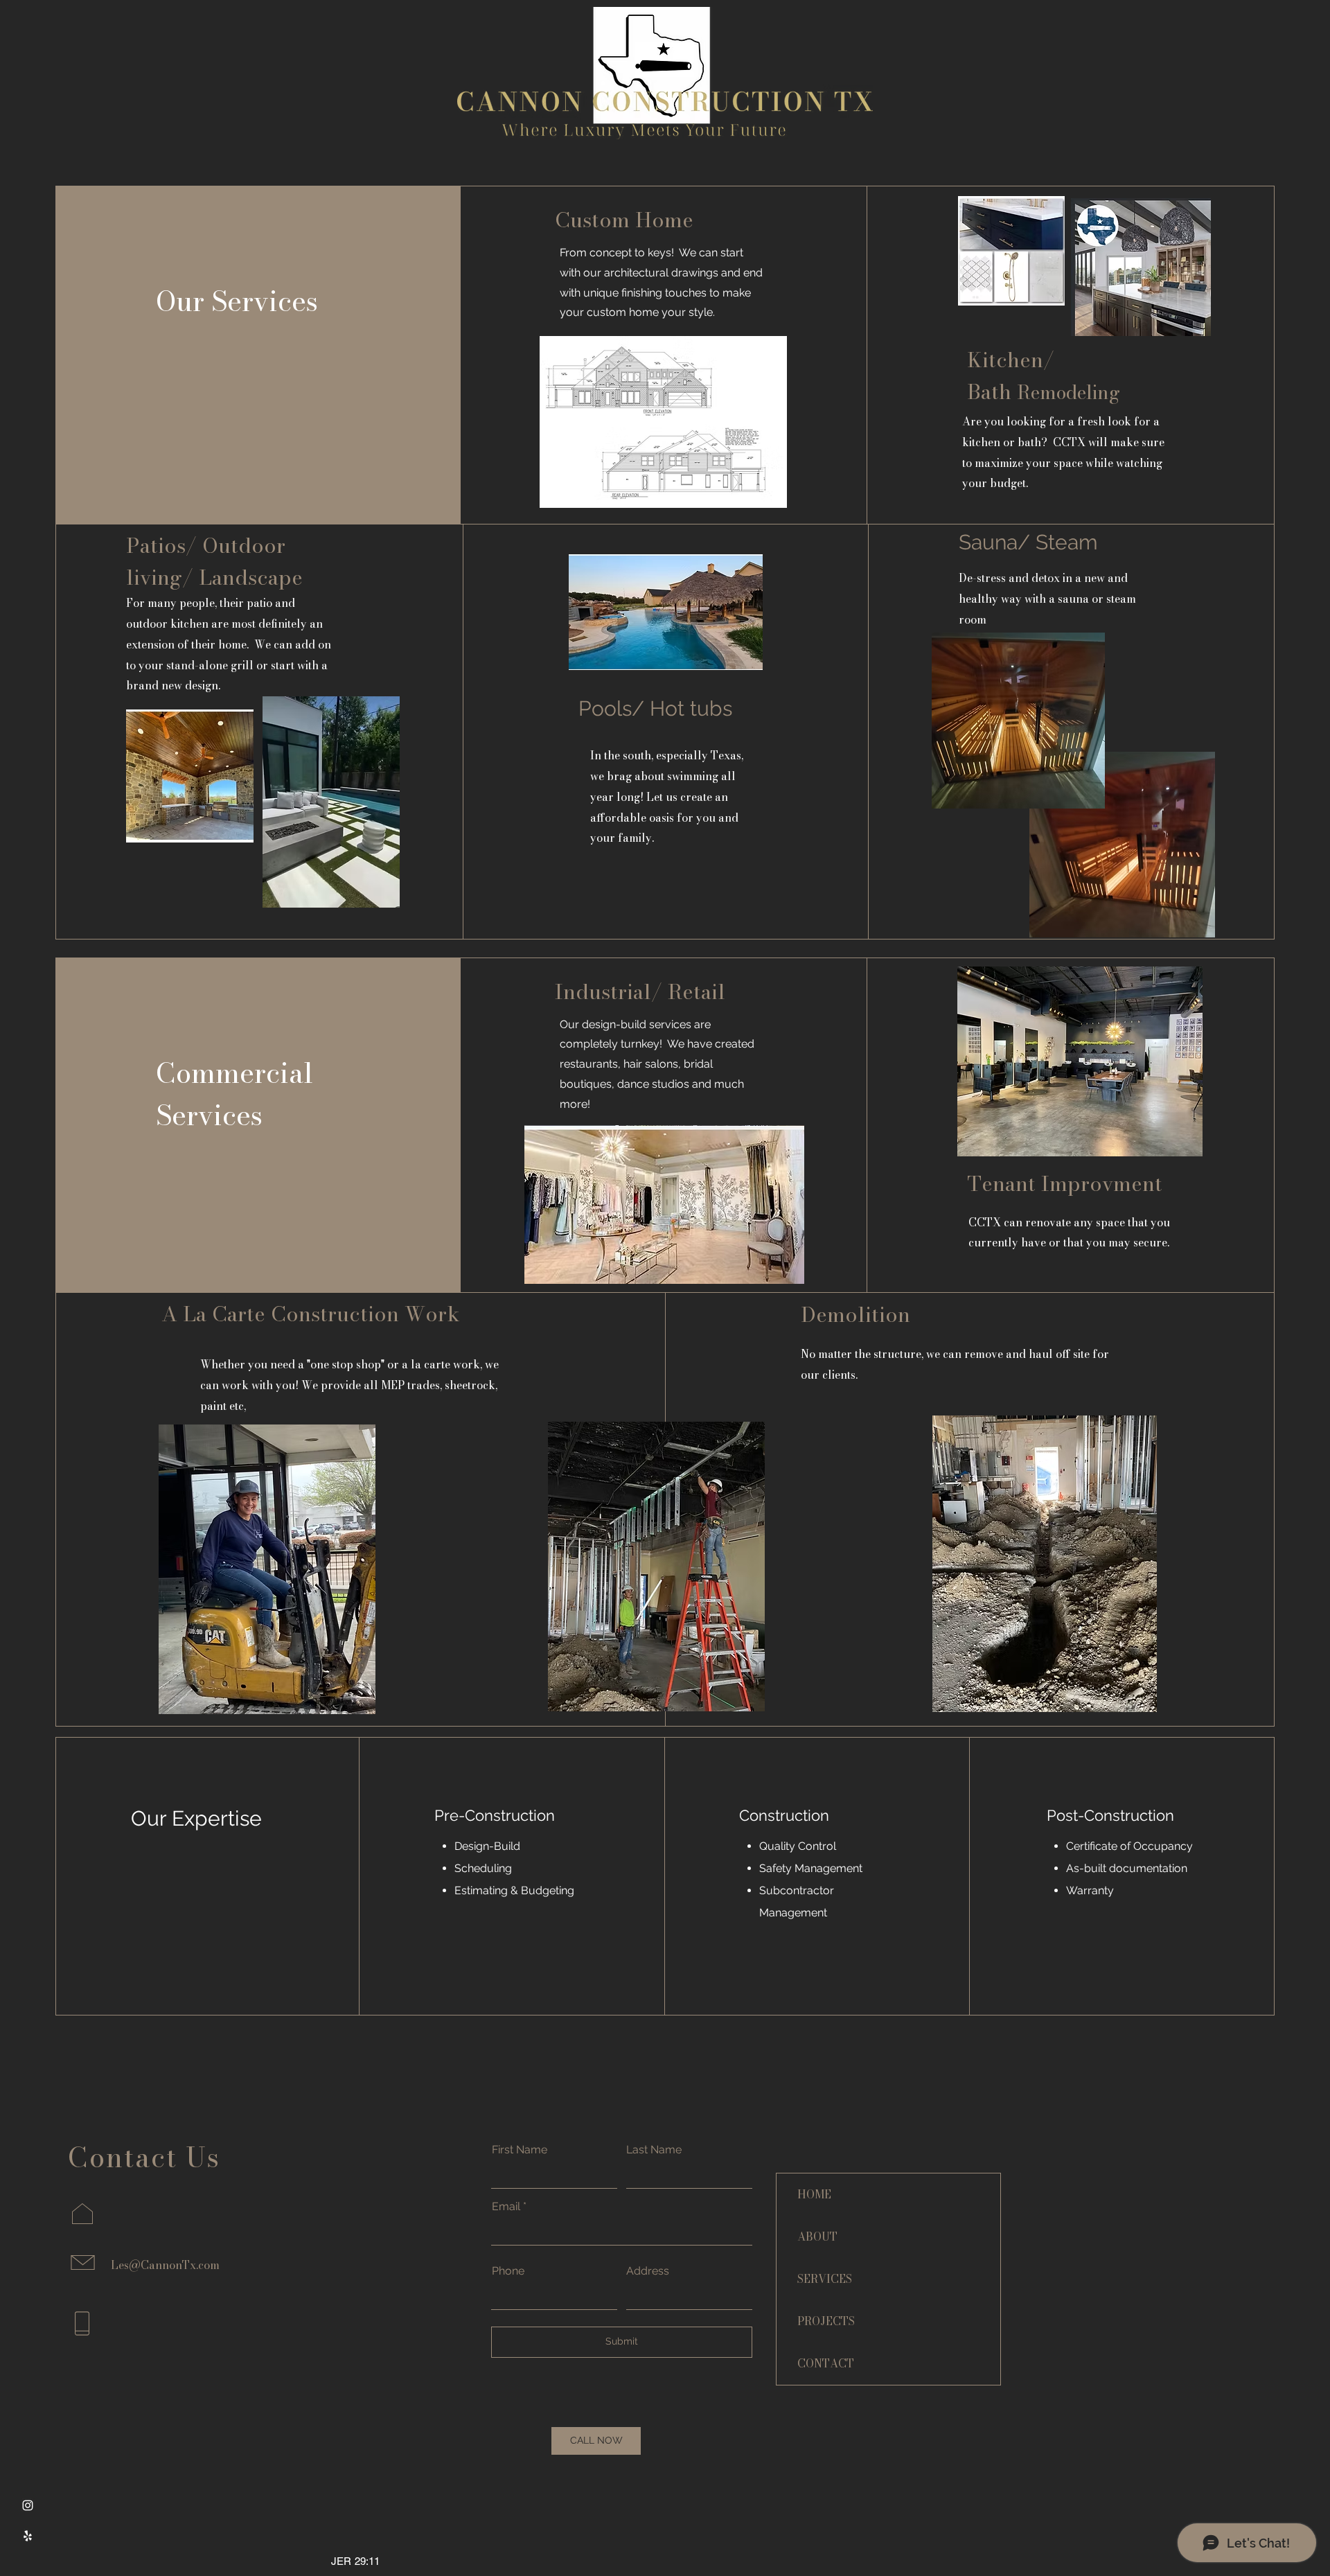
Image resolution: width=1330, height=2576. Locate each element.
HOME (814, 2194)
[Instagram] (28, 2505)
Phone (508, 2271)
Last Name (654, 2150)
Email (506, 2207)
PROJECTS (826, 2321)
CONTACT (826, 2363)
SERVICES (825, 2279)
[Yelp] (28, 2536)
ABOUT (817, 2237)
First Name (520, 2150)
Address (648, 2271)
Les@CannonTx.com (165, 2265)
